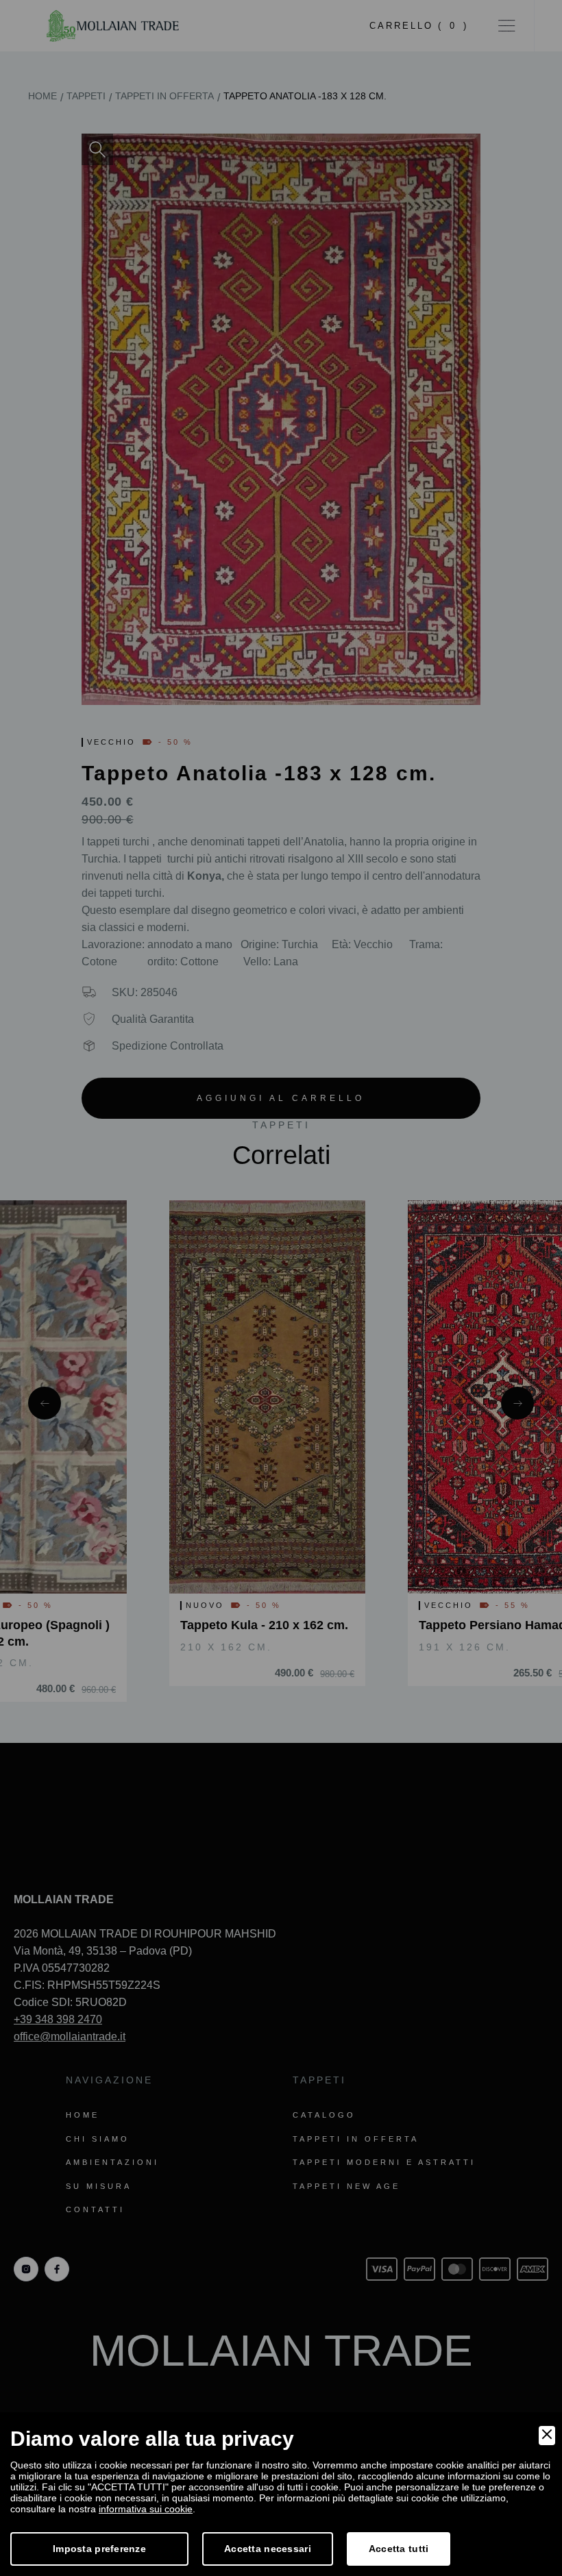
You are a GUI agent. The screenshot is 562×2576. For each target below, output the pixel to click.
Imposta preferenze (99, 2549)
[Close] (547, 2436)
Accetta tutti (399, 2549)
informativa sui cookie (146, 2509)
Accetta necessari (268, 2549)
